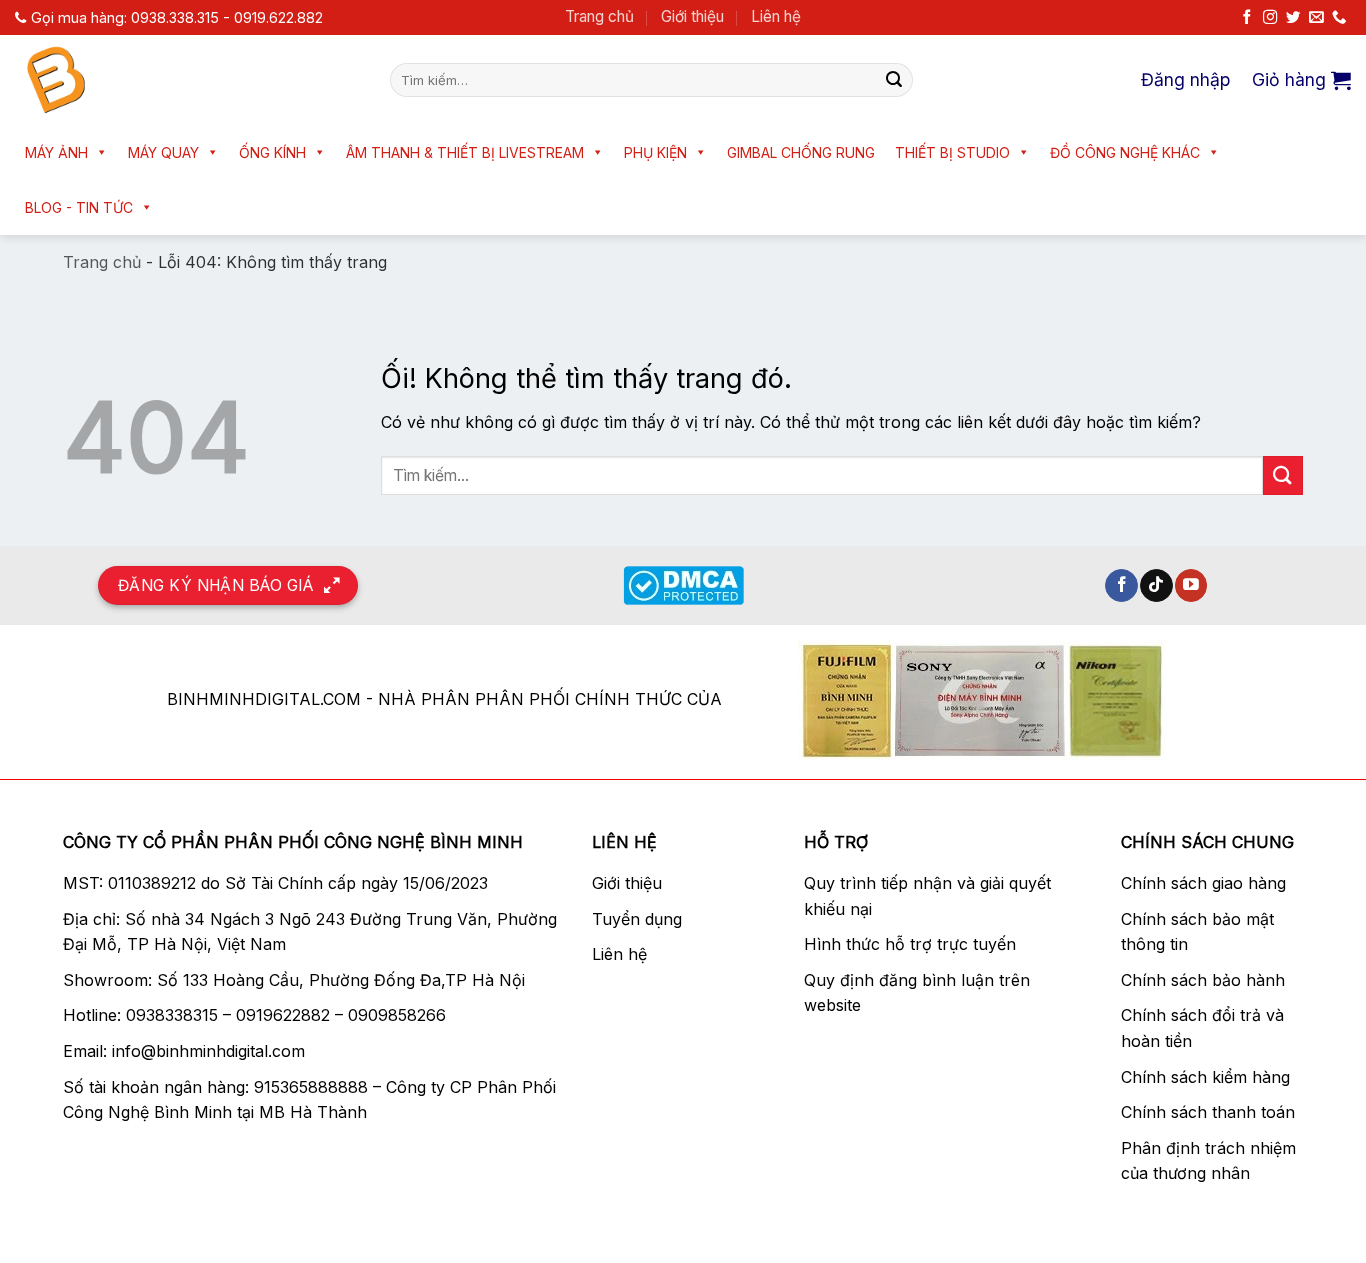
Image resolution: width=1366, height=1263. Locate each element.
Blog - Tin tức (79, 207)
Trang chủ (599, 16)
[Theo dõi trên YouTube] (1191, 586)
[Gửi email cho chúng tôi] (1316, 18)
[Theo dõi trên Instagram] (1270, 18)
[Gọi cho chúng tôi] (1339, 18)
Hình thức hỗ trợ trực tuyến (910, 944)
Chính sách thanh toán (1208, 1112)
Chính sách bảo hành (1203, 980)
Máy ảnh (56, 152)
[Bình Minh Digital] (187, 80)
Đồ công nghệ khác (1125, 152)
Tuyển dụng (637, 919)
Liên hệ (776, 16)
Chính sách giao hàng (1203, 883)
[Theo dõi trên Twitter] (1293, 18)
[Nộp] (894, 80)
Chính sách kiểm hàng (1205, 1077)
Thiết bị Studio (952, 152)
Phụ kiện (655, 152)
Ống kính (272, 152)
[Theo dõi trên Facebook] (1247, 18)
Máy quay (163, 152)
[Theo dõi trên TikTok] (1156, 586)
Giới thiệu (692, 16)
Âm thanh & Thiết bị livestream (465, 152)
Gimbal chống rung (801, 152)
